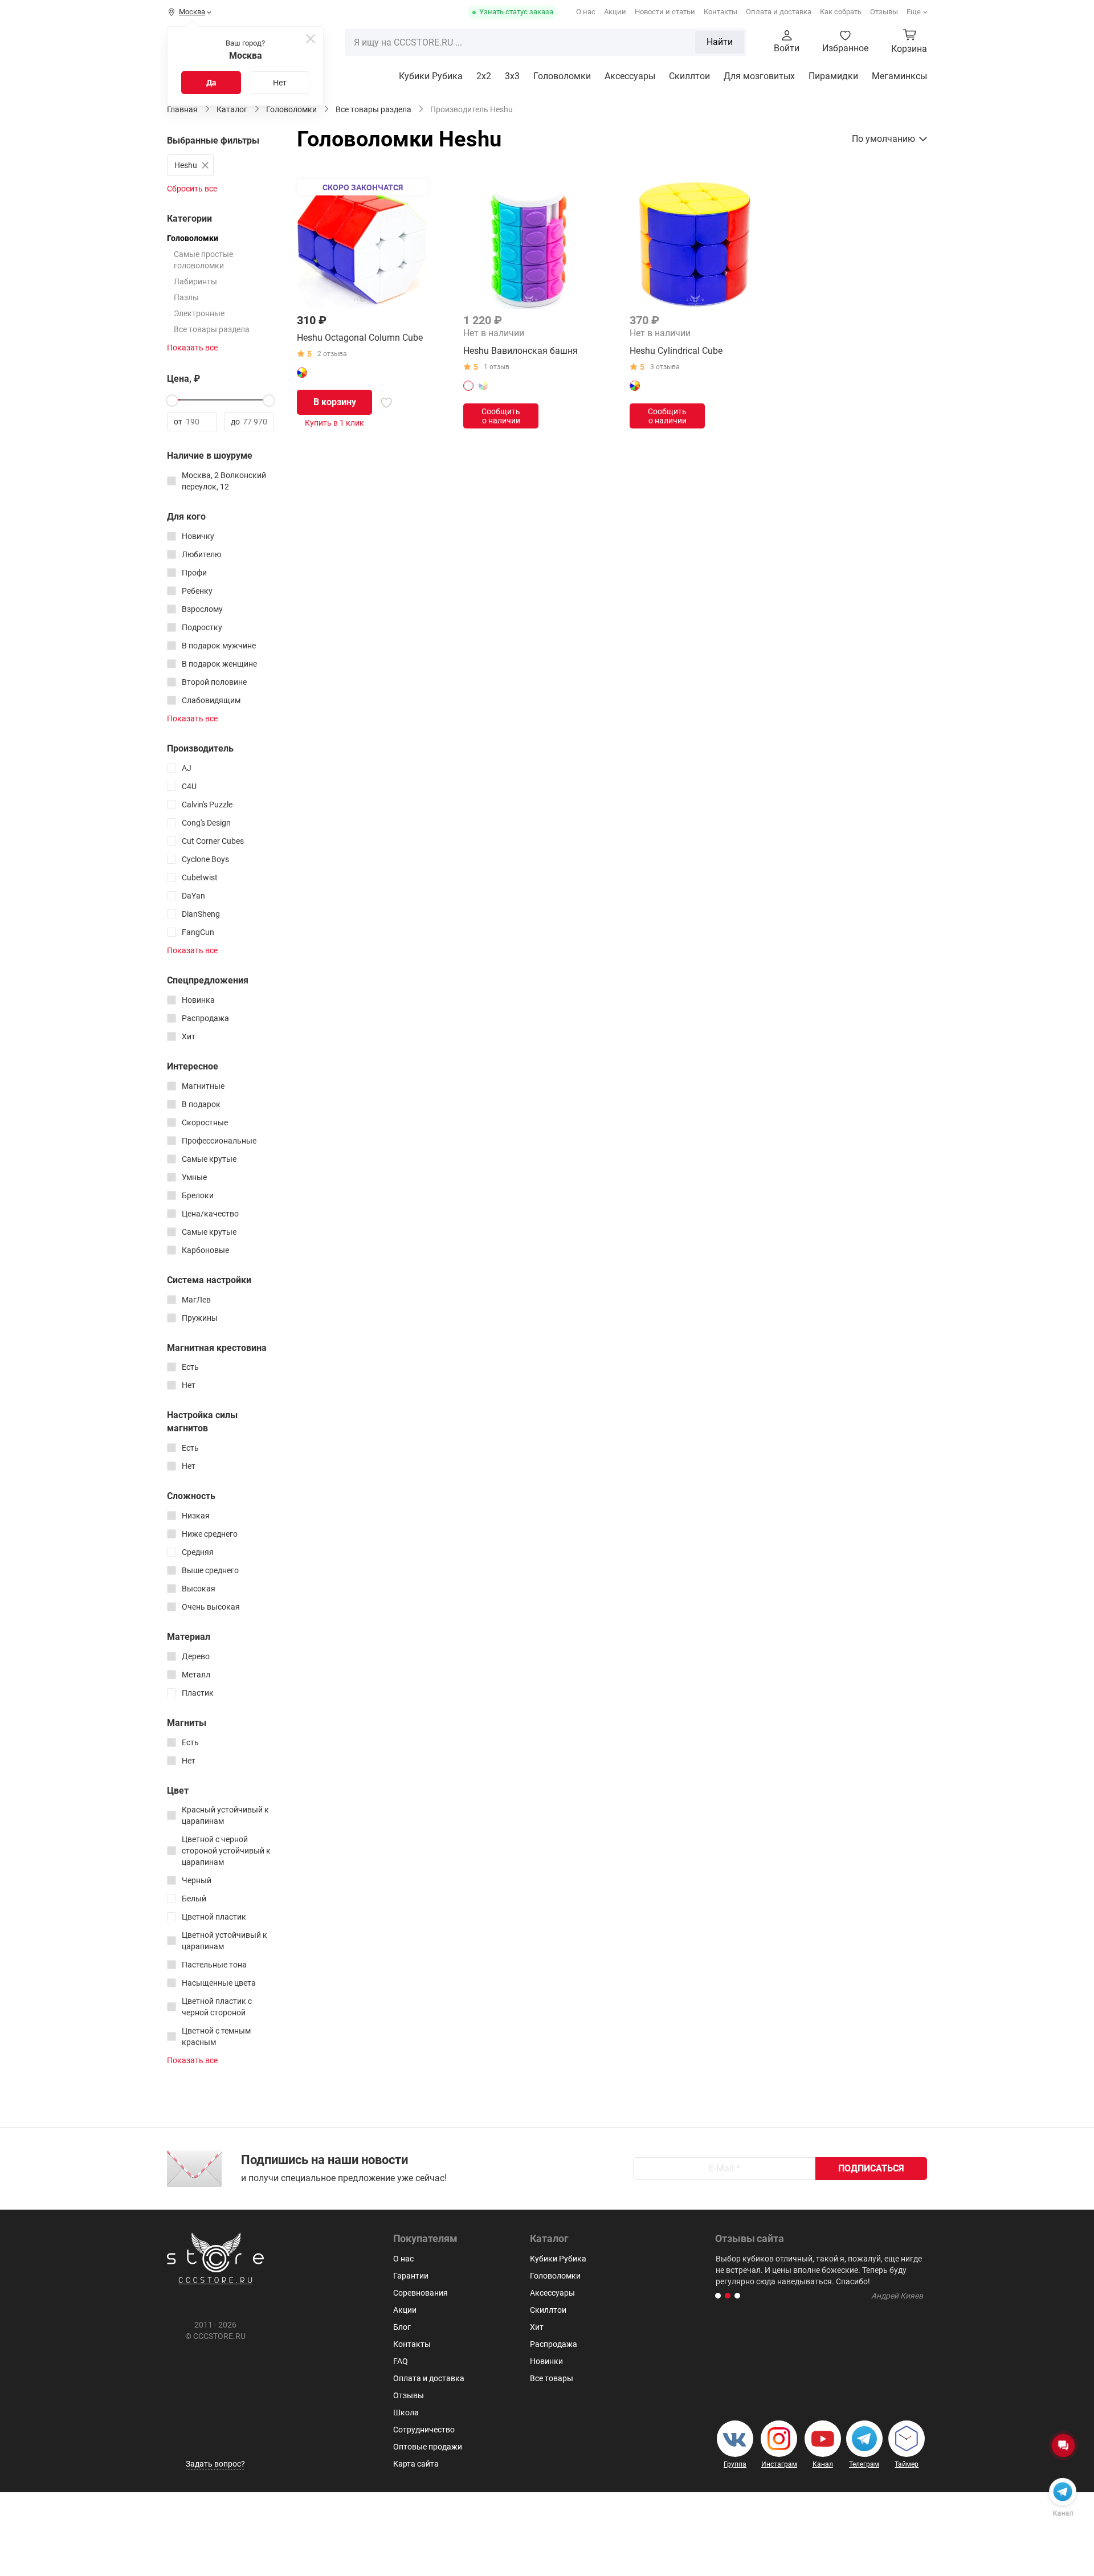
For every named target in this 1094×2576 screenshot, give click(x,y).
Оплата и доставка (779, 12)
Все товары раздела (212, 329)
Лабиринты (195, 281)
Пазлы (186, 297)
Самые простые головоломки (203, 260)
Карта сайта (416, 2464)
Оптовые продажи (428, 2447)
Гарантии (411, 2276)
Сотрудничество (424, 2430)
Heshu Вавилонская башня (521, 351)
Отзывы (884, 12)
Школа (406, 2412)
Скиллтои (689, 76)
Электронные (199, 313)
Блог (402, 2327)
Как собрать (841, 12)
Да (211, 83)
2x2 (484, 76)
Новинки (546, 2361)
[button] (718, 2296)
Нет (280, 83)
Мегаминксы (899, 76)
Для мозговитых (759, 76)
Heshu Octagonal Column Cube (360, 338)
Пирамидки (833, 76)
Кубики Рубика (431, 76)
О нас (586, 12)
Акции (615, 12)
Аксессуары (630, 76)
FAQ (401, 2361)
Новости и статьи (665, 12)
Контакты (721, 12)
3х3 (512, 76)
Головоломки (562, 76)
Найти (720, 42)
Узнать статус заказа (516, 12)
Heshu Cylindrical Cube (676, 351)
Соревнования (421, 2293)
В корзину (335, 402)
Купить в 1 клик (334, 423)
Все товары (552, 2378)
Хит (537, 2327)
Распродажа (554, 2344)
